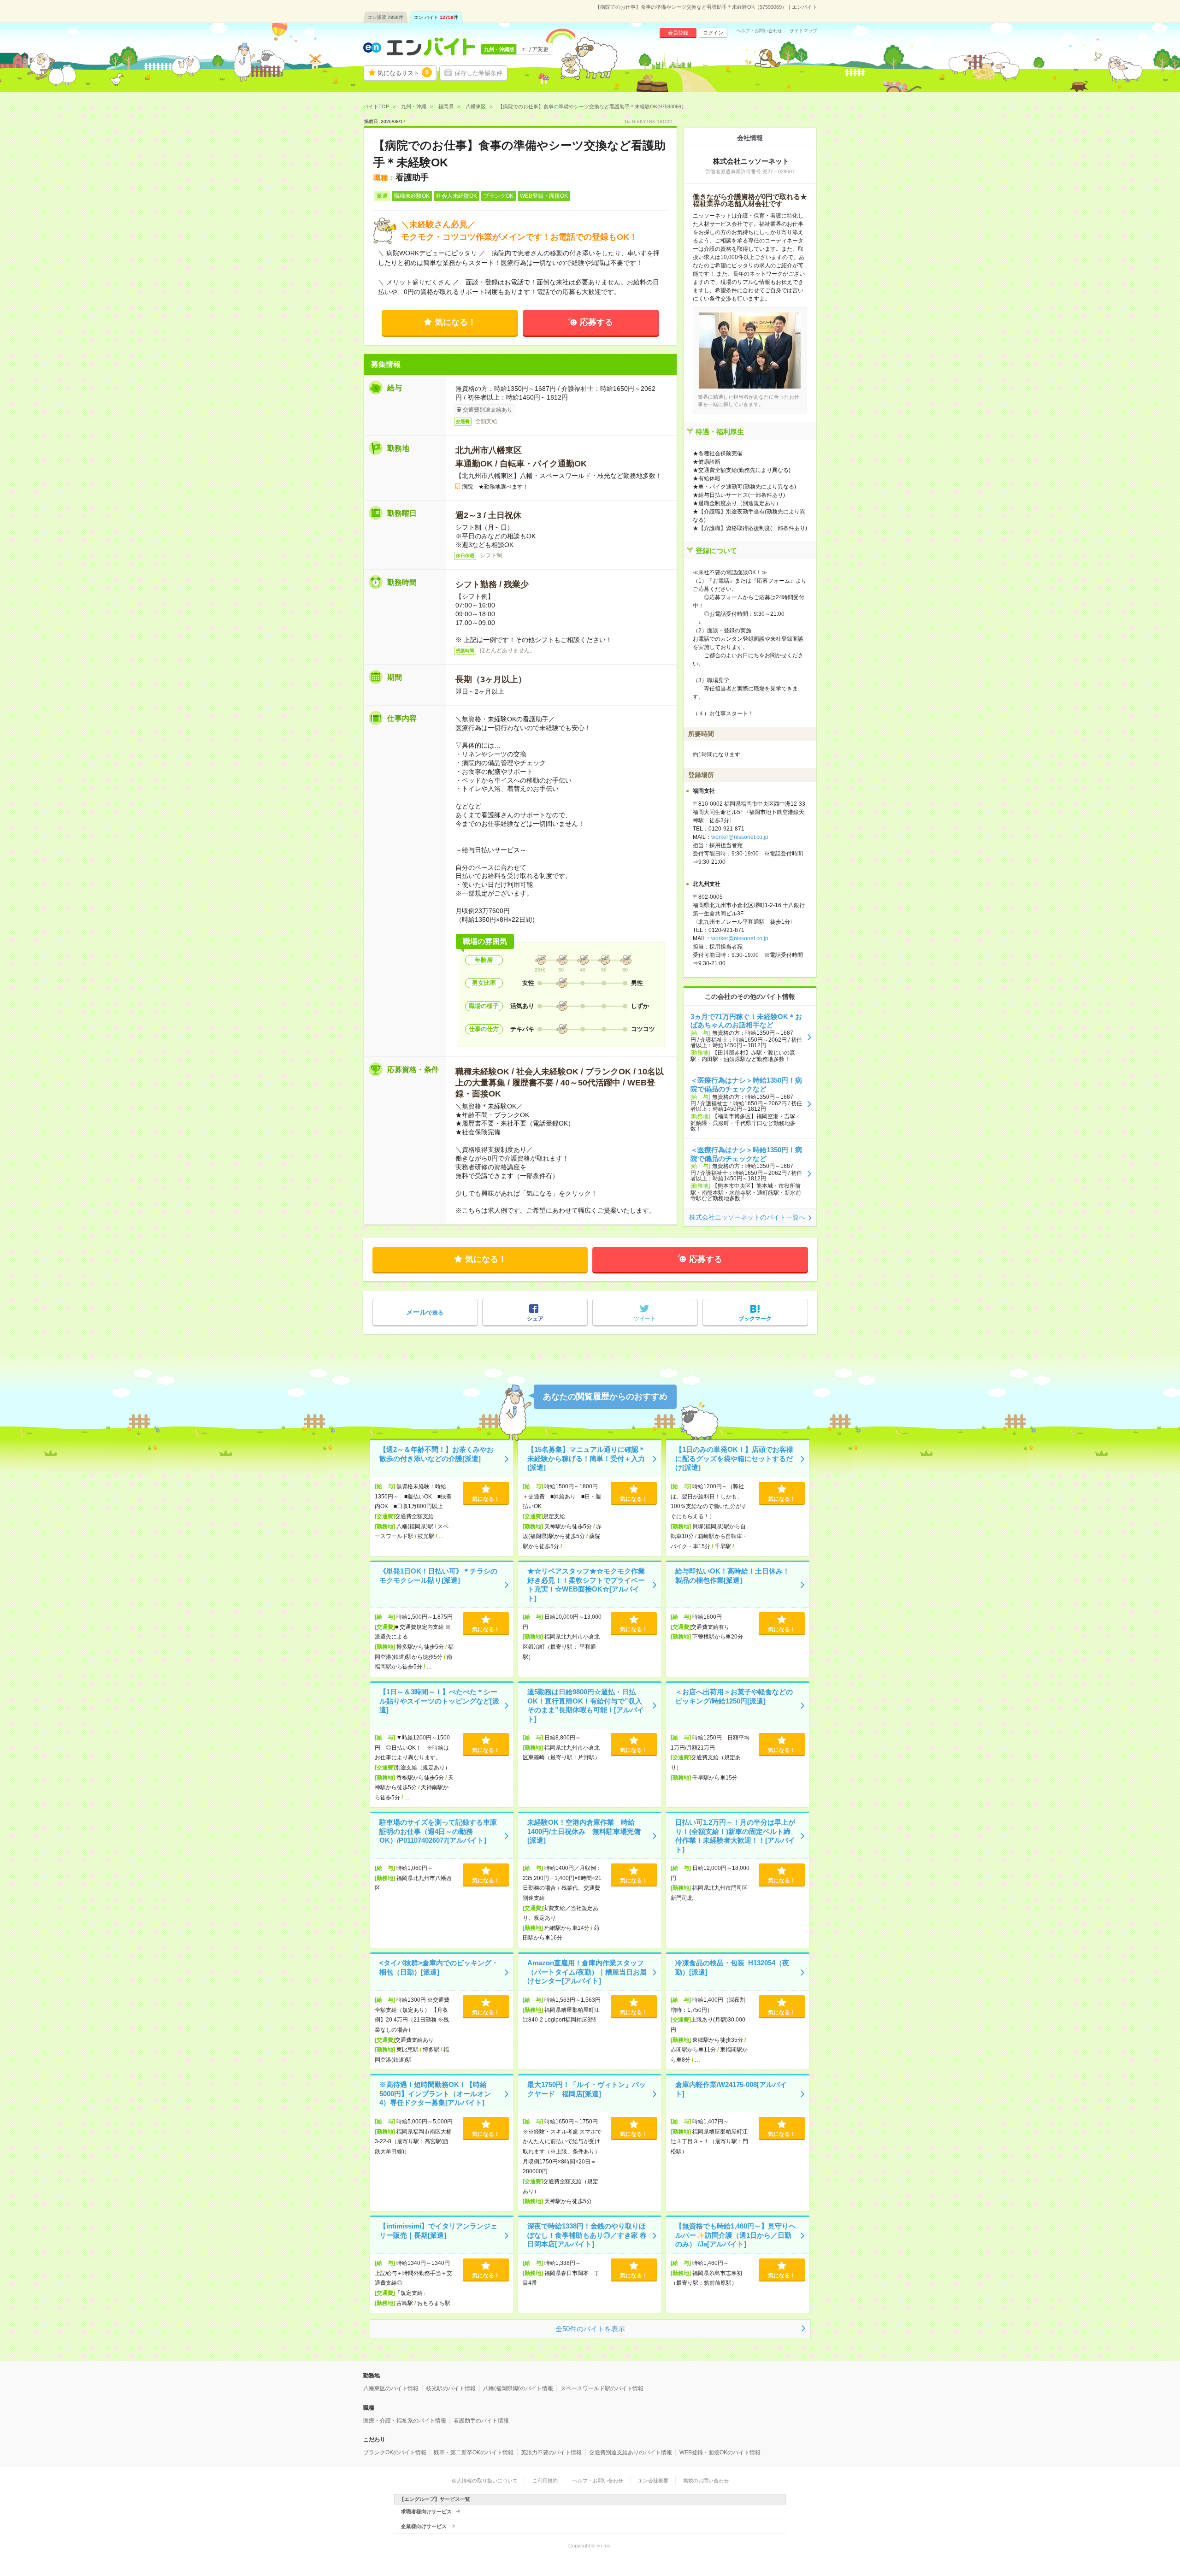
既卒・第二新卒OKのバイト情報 (474, 2452)
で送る (425, 1312)
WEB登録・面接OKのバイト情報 (720, 2452)
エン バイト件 (436, 17)
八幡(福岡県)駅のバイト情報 (518, 2388)
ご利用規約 (545, 2481)
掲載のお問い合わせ (706, 2481)
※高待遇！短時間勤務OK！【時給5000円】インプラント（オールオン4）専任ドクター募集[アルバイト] (435, 2093)
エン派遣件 (386, 17)
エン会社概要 (653, 2481)
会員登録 (678, 33)
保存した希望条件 (478, 73)
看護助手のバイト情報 (481, 2421)
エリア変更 (535, 49)
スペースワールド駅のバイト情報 (602, 2388)
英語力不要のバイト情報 (551, 2452)
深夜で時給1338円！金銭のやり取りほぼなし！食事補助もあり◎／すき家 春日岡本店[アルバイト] (587, 2235)
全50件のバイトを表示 (590, 2329)
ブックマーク (755, 1319)
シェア (535, 1319)
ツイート (645, 1319)
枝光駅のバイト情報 (451, 2388)
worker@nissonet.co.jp (740, 837)
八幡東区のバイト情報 (391, 2388)
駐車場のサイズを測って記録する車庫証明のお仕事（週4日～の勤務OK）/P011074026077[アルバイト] (438, 1831)
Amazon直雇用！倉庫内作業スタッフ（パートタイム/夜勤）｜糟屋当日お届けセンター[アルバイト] (587, 1972)
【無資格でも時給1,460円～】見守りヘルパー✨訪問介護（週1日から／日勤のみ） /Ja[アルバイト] (735, 2235)
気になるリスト (403, 73)
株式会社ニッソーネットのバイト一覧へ (747, 1217)
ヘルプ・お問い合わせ (759, 31)
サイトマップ (803, 31)
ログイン (713, 33)
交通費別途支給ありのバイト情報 (631, 2452)
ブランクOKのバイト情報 (395, 2452)
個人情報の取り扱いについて (485, 2481)
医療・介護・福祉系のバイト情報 (405, 2421)
